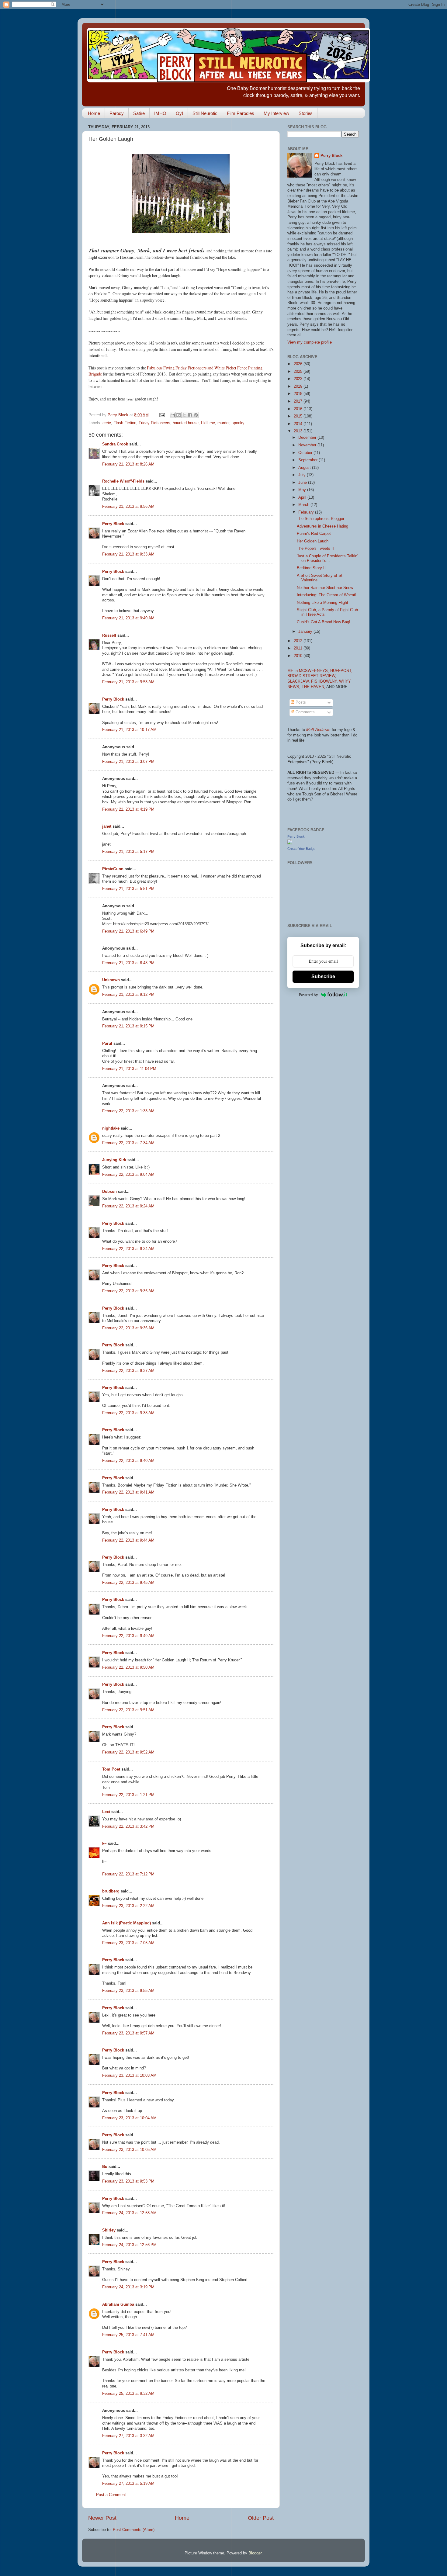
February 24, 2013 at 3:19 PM (128, 2287)
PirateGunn (113, 869)
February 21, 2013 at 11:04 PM (129, 1069)
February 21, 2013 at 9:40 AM (128, 618)
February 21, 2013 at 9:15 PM (128, 1026)
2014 (299, 424)
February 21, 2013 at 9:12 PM (128, 995)
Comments (305, 712)
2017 (299, 401)
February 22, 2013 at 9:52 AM (128, 1752)
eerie (107, 423)
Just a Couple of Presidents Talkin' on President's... (327, 558)
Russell (109, 635)
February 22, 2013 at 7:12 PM (128, 1874)
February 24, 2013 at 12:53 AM (129, 2213)
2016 (299, 409)
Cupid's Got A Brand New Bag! (324, 622)
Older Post (261, 2518)
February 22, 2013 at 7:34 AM (128, 1143)
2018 (299, 394)
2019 (299, 386)
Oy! (179, 113)
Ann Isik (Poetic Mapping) (126, 1923)
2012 (299, 641)
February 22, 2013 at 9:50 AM (128, 1667)
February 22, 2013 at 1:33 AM (128, 1111)
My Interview (276, 113)
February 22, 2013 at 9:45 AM (128, 1583)
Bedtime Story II (311, 568)
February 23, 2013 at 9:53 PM (128, 2181)
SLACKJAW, (299, 681)
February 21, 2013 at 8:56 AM (128, 507)
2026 (299, 364)
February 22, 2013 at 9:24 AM (128, 1206)
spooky (238, 423)
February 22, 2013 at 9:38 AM (128, 1413)
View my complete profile (310, 342)
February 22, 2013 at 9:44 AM (128, 1540)
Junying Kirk (114, 1160)
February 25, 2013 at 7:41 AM (128, 2335)
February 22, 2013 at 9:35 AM (128, 1291)
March (304, 505)
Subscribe (323, 976)
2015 (299, 416)
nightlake (111, 1128)
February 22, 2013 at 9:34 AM (128, 1249)
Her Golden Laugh (313, 541)
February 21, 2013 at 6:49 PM (128, 931)
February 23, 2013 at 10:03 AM (129, 2076)
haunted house (186, 423)
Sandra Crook (115, 444)
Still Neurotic (205, 113)
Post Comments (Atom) (134, 2530)
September (308, 460)
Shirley (109, 2230)
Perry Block (113, 524)
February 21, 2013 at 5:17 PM (128, 852)
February (307, 512)
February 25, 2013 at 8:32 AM (128, 2394)
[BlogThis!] (178, 415)
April (303, 497)
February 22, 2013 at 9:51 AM (128, 1710)
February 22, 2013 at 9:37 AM (128, 1371)
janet (107, 826)
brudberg (111, 1891)
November (308, 445)
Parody (117, 113)
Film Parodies (241, 113)
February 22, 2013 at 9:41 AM (128, 1492)
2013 (299, 431)
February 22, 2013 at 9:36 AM (128, 1328)
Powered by (308, 995)
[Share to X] (184, 415)
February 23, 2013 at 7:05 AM (128, 1943)
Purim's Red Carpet (314, 534)
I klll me (208, 423)
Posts (300, 702)
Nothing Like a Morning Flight (322, 603)
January (306, 632)
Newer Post (102, 2518)
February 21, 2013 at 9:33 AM (128, 554)
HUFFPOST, (341, 671)
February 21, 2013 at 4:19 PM (128, 809)
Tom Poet (111, 1769)
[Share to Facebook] (190, 415)
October (306, 453)
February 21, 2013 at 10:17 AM (129, 730)
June (303, 483)
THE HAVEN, (314, 687)
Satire (139, 113)
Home (94, 113)
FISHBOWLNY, (325, 681)
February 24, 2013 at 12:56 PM (129, 2245)
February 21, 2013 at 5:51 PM (128, 889)
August (305, 468)
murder (223, 423)
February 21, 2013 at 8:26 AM (128, 464)
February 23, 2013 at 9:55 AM (128, 1991)
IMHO (160, 113)
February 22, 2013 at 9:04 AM (128, 1175)
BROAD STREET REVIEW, (312, 676)
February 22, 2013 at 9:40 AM (128, 1461)
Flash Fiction (125, 423)
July (303, 475)
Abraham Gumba (118, 2304)
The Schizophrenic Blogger (321, 519)
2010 (299, 656)
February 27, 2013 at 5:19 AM (128, 2484)
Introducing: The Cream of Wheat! (327, 595)
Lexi (106, 1812)
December (308, 438)
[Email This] (173, 415)
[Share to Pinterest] (196, 415)
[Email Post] (162, 415)
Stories (306, 113)
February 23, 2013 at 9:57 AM (128, 2033)
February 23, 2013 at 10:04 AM (129, 2118)
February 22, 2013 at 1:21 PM (128, 1795)
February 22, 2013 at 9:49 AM (128, 1636)
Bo (105, 2167)
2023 (299, 379)
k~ (104, 1844)
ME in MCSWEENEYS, (309, 671)
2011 (299, 648)
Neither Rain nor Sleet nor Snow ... (327, 588)
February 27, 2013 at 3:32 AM (128, 2436)
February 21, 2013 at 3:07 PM (128, 762)
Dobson (109, 1192)
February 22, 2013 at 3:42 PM (128, 1826)
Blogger (255, 2553)
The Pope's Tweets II (315, 549)
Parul (107, 1044)
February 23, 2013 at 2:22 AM (128, 1906)
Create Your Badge (301, 849)
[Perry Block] (290, 843)
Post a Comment (111, 2495)
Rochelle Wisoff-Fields (123, 481)
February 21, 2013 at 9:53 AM (128, 682)
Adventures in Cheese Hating (322, 526)
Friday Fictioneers (154, 423)
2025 (299, 372)
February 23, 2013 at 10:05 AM (129, 2150)
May (303, 490)
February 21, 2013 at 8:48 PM (128, 963)
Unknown (111, 980)
